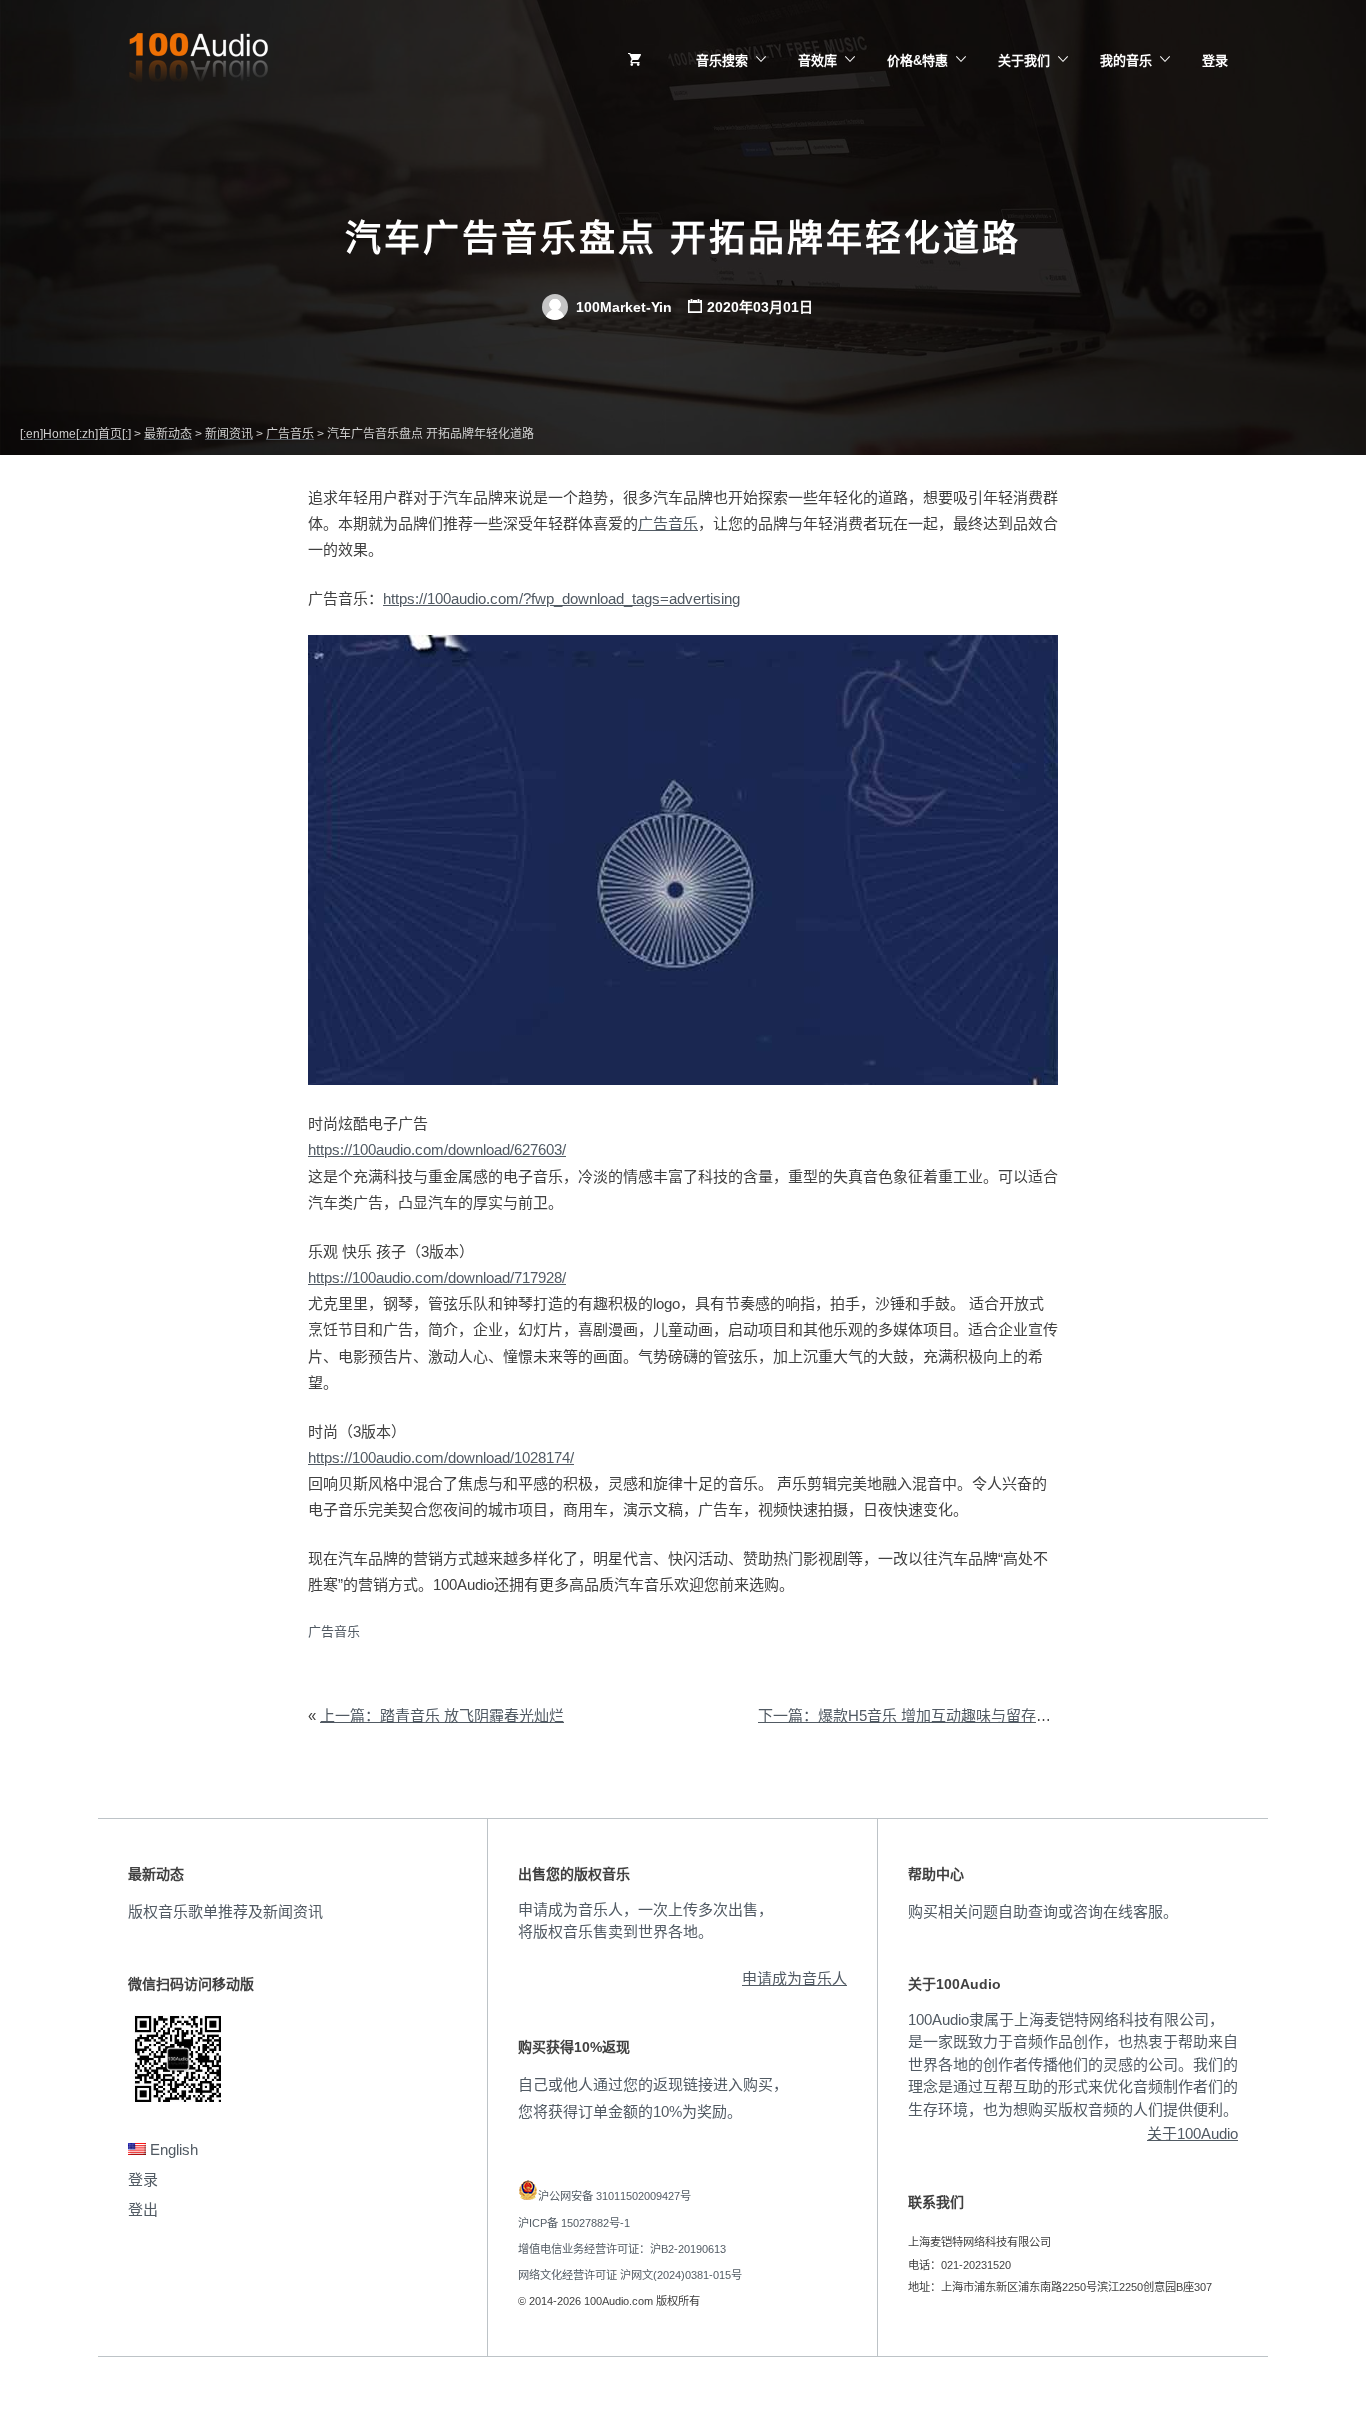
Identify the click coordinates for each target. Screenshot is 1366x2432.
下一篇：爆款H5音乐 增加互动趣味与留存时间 (912, 1715)
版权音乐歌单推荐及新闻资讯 (225, 1911)
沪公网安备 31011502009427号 (614, 2196)
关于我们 (1024, 60)
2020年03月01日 (760, 307)
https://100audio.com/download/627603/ (437, 1149)
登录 (1215, 60)
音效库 (817, 60)
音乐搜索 (722, 60)
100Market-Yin (622, 307)
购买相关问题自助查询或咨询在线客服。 (1043, 1911)
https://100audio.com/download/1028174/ (441, 1457)
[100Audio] (198, 61)
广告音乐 (668, 523)
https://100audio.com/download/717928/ (437, 1277)
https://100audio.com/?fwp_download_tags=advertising (561, 598)
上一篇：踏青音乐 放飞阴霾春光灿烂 (442, 1715)
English (172, 2149)
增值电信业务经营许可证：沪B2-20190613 (622, 2249)
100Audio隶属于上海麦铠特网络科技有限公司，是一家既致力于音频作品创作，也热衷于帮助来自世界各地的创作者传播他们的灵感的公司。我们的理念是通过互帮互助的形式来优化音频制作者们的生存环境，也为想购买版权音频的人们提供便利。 (1073, 2064)
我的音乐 (1126, 60)
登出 (143, 2209)
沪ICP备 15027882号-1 (574, 2223)
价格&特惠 (917, 60)
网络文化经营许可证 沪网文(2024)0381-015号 (630, 2275)
